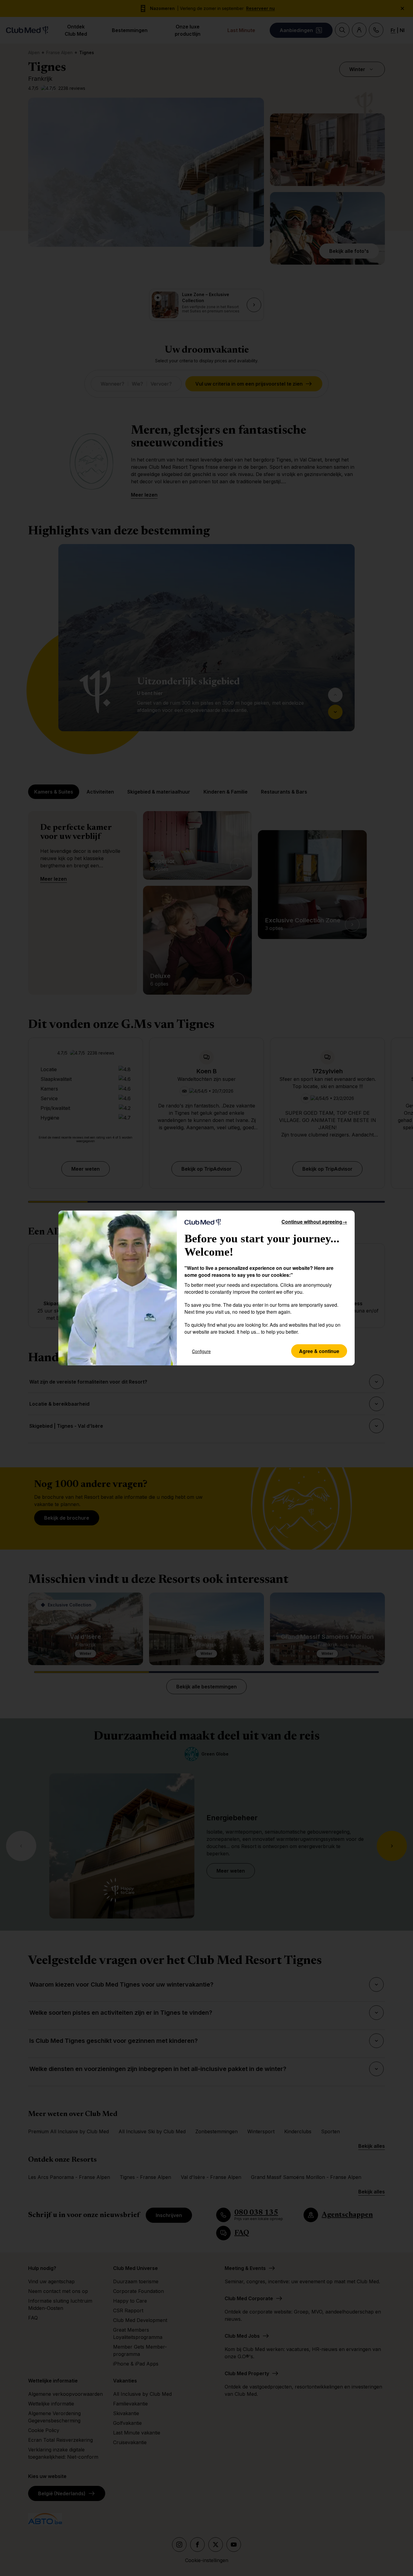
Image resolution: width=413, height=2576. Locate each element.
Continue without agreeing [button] (314, 1222)
